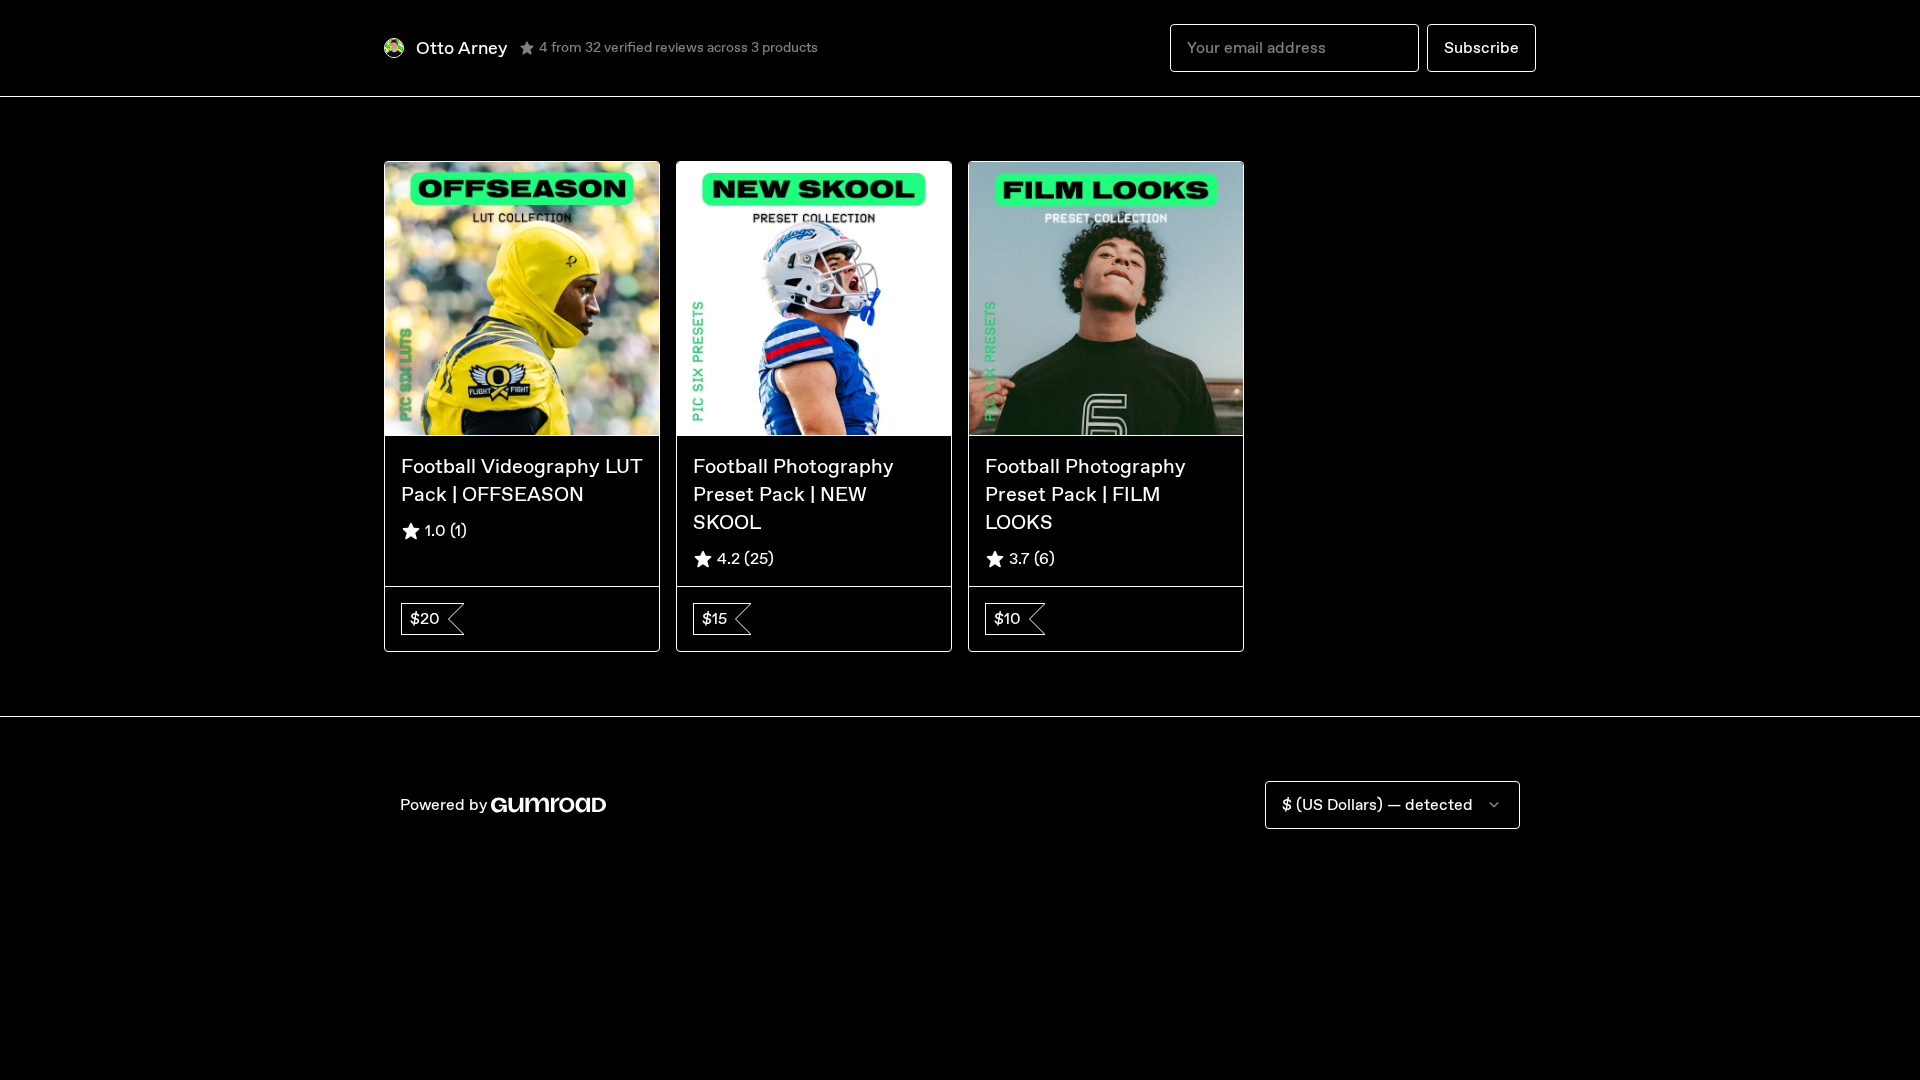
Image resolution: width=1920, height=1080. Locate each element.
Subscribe (1481, 47)
